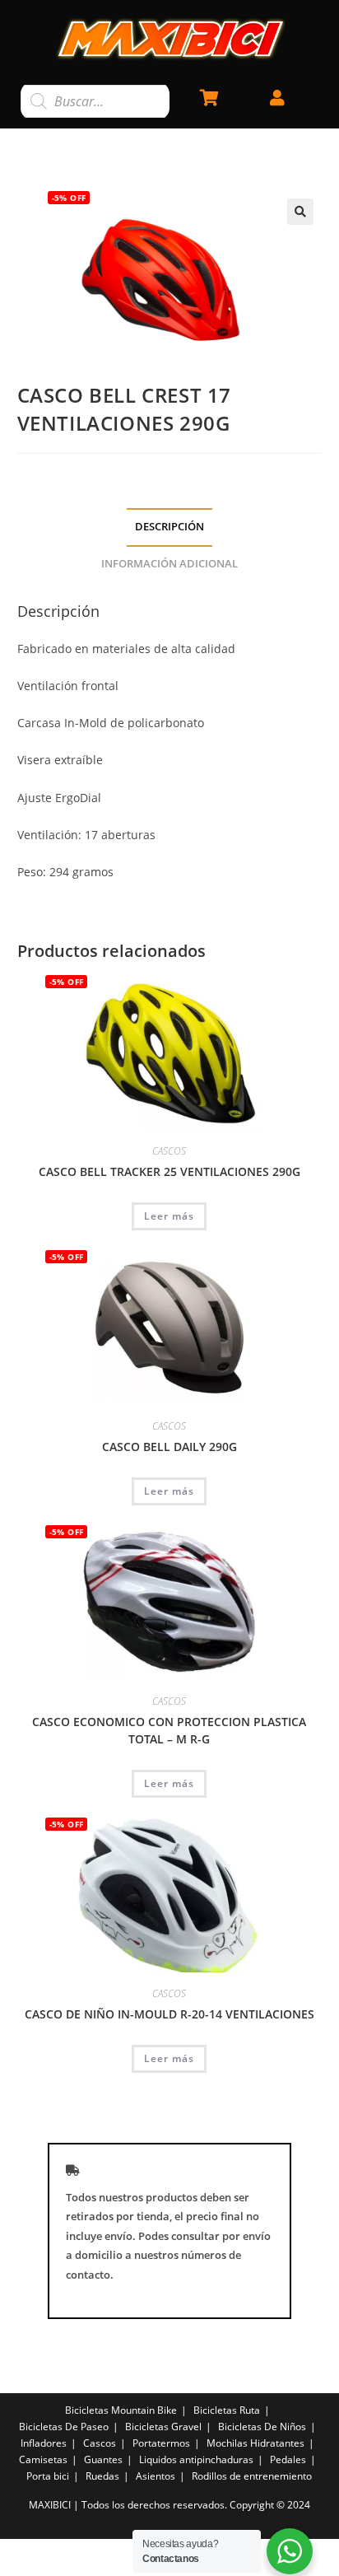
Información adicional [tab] (169, 564)
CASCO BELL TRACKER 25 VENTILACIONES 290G (169, 1171)
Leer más (169, 1216)
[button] (300, 212)
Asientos (156, 2476)
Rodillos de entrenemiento (252, 2476)
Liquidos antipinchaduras (196, 2459)
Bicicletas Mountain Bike (121, 2410)
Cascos (100, 2443)
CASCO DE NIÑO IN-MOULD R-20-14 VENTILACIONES (169, 2014)
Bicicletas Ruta (227, 2410)
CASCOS (169, 1151)
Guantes (103, 2459)
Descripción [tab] (169, 527)
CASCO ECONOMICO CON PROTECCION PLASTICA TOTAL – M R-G (169, 1730)
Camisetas (43, 2459)
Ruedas (102, 2476)
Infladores (44, 2443)
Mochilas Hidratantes (255, 2443)
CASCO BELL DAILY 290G (169, 1447)
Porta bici (48, 2476)
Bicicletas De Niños (262, 2427)
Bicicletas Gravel (163, 2427)
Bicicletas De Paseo (64, 2427)
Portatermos (161, 2443)
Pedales (288, 2459)
